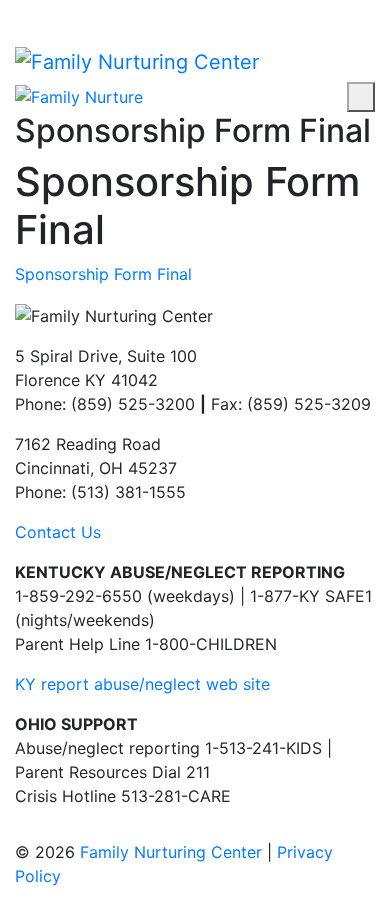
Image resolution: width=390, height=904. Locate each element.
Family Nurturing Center (171, 852)
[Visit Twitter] (55, 12)
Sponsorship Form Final (103, 274)
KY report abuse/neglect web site (142, 684)
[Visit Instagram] (38, 12)
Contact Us (58, 532)
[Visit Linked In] (72, 12)
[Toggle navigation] (361, 97)
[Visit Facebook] (21, 12)
